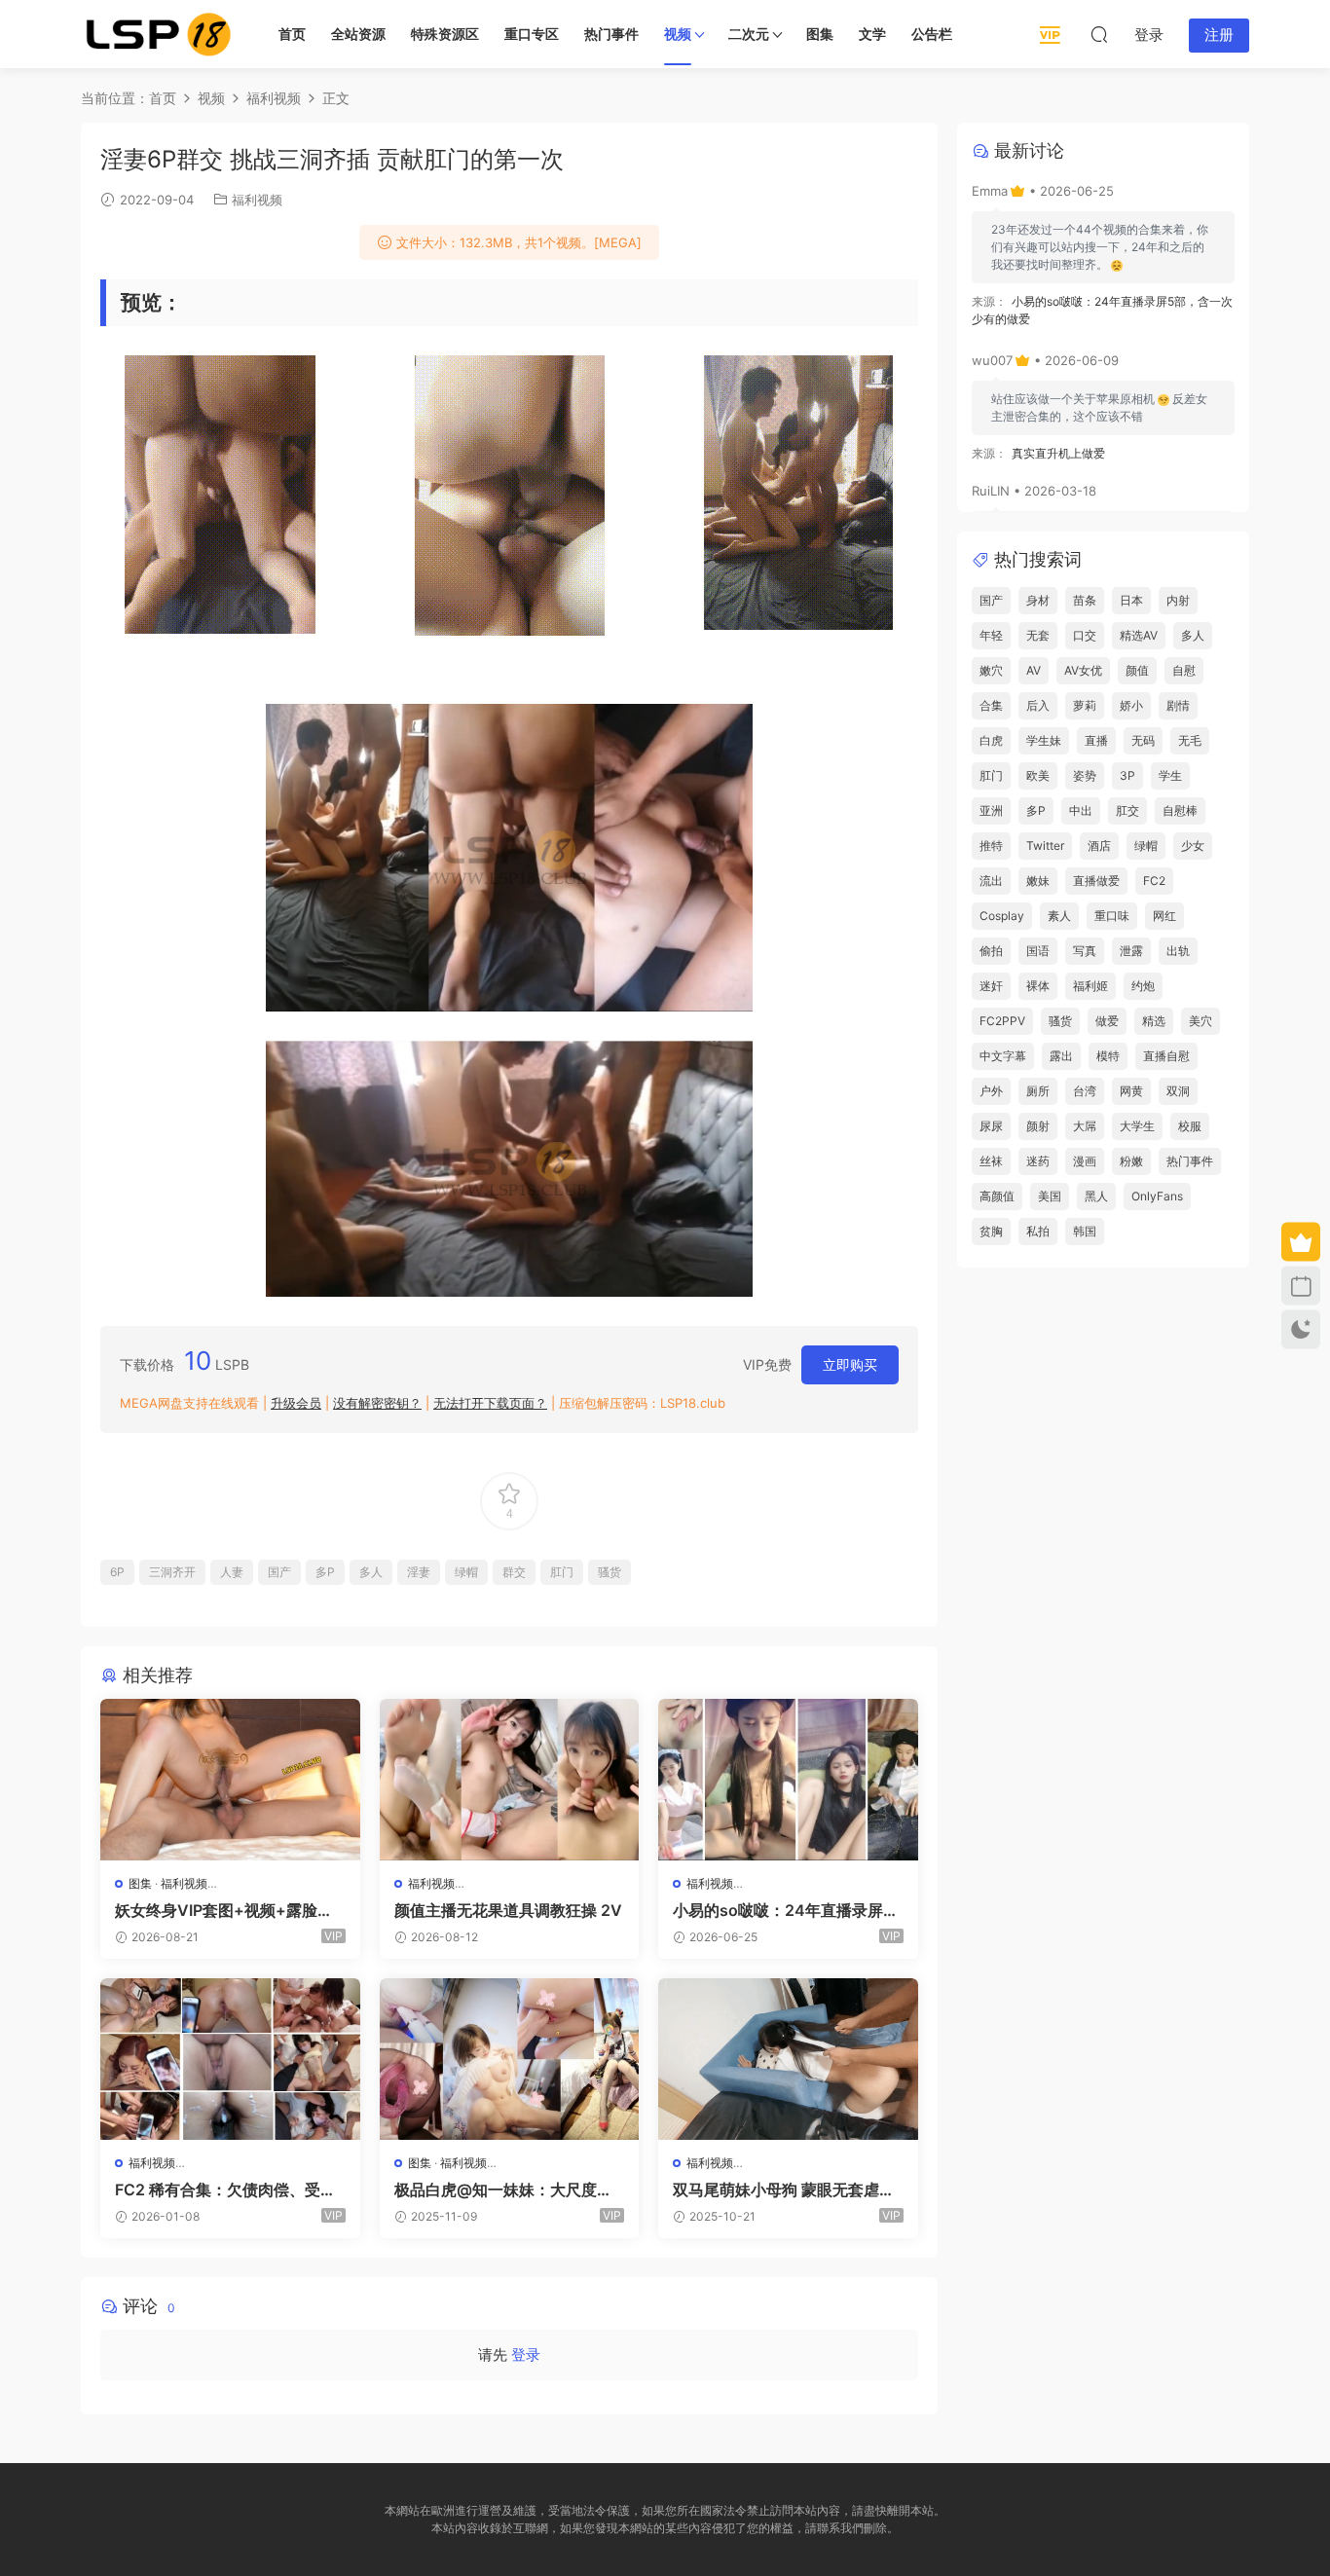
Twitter (1045, 846)
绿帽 (466, 1572)
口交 (1085, 635)
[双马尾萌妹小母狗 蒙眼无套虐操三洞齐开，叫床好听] (788, 2059)
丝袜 (991, 1161)
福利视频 (257, 200)
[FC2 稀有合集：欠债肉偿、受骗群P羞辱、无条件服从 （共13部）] (230, 2059)
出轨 (1178, 951)
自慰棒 (1180, 810)
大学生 (1137, 1126)
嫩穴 (991, 670)
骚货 (610, 1572)
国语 (1038, 951)
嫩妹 (1038, 881)
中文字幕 (1003, 1056)
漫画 (1085, 1161)
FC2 (1154, 881)
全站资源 (358, 34)
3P (1127, 775)
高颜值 (997, 1196)
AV (1034, 670)
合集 (991, 705)
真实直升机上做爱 (1058, 453)
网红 (1164, 916)
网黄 (1131, 1091)
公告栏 (932, 34)
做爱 (1107, 1021)
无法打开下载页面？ (490, 1403)
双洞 (1178, 1091)
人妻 (232, 1572)
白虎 (991, 740)
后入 (1038, 705)
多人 (371, 1572)
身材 (1038, 600)
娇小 (1131, 705)
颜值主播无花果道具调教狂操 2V (508, 1910)
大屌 (1085, 1126)
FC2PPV (1002, 1021)
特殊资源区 (445, 34)
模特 (1108, 1056)
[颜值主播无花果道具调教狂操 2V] (510, 1780)
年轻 (991, 635)
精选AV (1139, 635)
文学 (872, 34)
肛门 (562, 1572)
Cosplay (1002, 916)
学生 (1170, 775)
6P (117, 1572)
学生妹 (1044, 740)
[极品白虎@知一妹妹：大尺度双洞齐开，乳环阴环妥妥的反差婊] (510, 2059)
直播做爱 (1096, 881)
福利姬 (1090, 986)
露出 (1061, 1056)
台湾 (1085, 1091)
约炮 (1143, 986)
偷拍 (991, 951)
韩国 (1085, 1231)
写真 (1085, 951)
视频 (678, 34)
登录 (526, 2355)
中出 (1081, 810)
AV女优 (1083, 670)
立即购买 (850, 1364)
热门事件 (611, 34)
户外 (991, 1091)
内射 (1178, 600)
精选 (1154, 1021)
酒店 (1099, 846)
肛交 (1127, 810)
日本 (1131, 600)
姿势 (1085, 775)
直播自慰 (1166, 1056)
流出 (991, 881)
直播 (1096, 740)
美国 (1050, 1196)
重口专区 (532, 34)
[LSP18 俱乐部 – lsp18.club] (159, 34)
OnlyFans (1157, 1196)
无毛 (1190, 740)
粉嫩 (1131, 1161)
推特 (991, 846)
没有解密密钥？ (377, 1403)
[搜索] (1099, 34)
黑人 (1096, 1196)
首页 (292, 34)
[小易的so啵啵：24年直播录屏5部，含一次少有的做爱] (788, 1780)
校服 (1190, 1126)
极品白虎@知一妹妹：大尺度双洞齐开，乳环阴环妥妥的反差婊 (503, 2190)
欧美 (1038, 775)
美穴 (1201, 1021)
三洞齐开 (172, 1572)
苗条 (1085, 600)
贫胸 (991, 1231)
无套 (1038, 635)
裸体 (1038, 986)
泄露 (1131, 951)
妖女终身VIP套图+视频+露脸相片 (224, 1910)
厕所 (1038, 1091)
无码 (1143, 740)
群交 (514, 1572)
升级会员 (296, 1403)
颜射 (1038, 1126)
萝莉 (1085, 705)
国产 (279, 1572)
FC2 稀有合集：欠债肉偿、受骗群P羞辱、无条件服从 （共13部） (225, 2190)
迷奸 (991, 986)
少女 (1193, 846)
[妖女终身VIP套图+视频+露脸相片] (230, 1780)
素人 (1059, 916)
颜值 (1137, 670)
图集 (820, 34)
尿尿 (991, 1126)
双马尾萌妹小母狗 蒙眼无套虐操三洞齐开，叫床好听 (784, 2190)
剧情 (1178, 705)
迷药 (1038, 1161)
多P (325, 1572)
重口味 (1112, 916)
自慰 (1184, 670)
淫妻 (419, 1572)
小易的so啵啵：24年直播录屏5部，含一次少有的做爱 (783, 1910)
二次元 (749, 34)
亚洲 (991, 810)
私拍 (1038, 1231)
